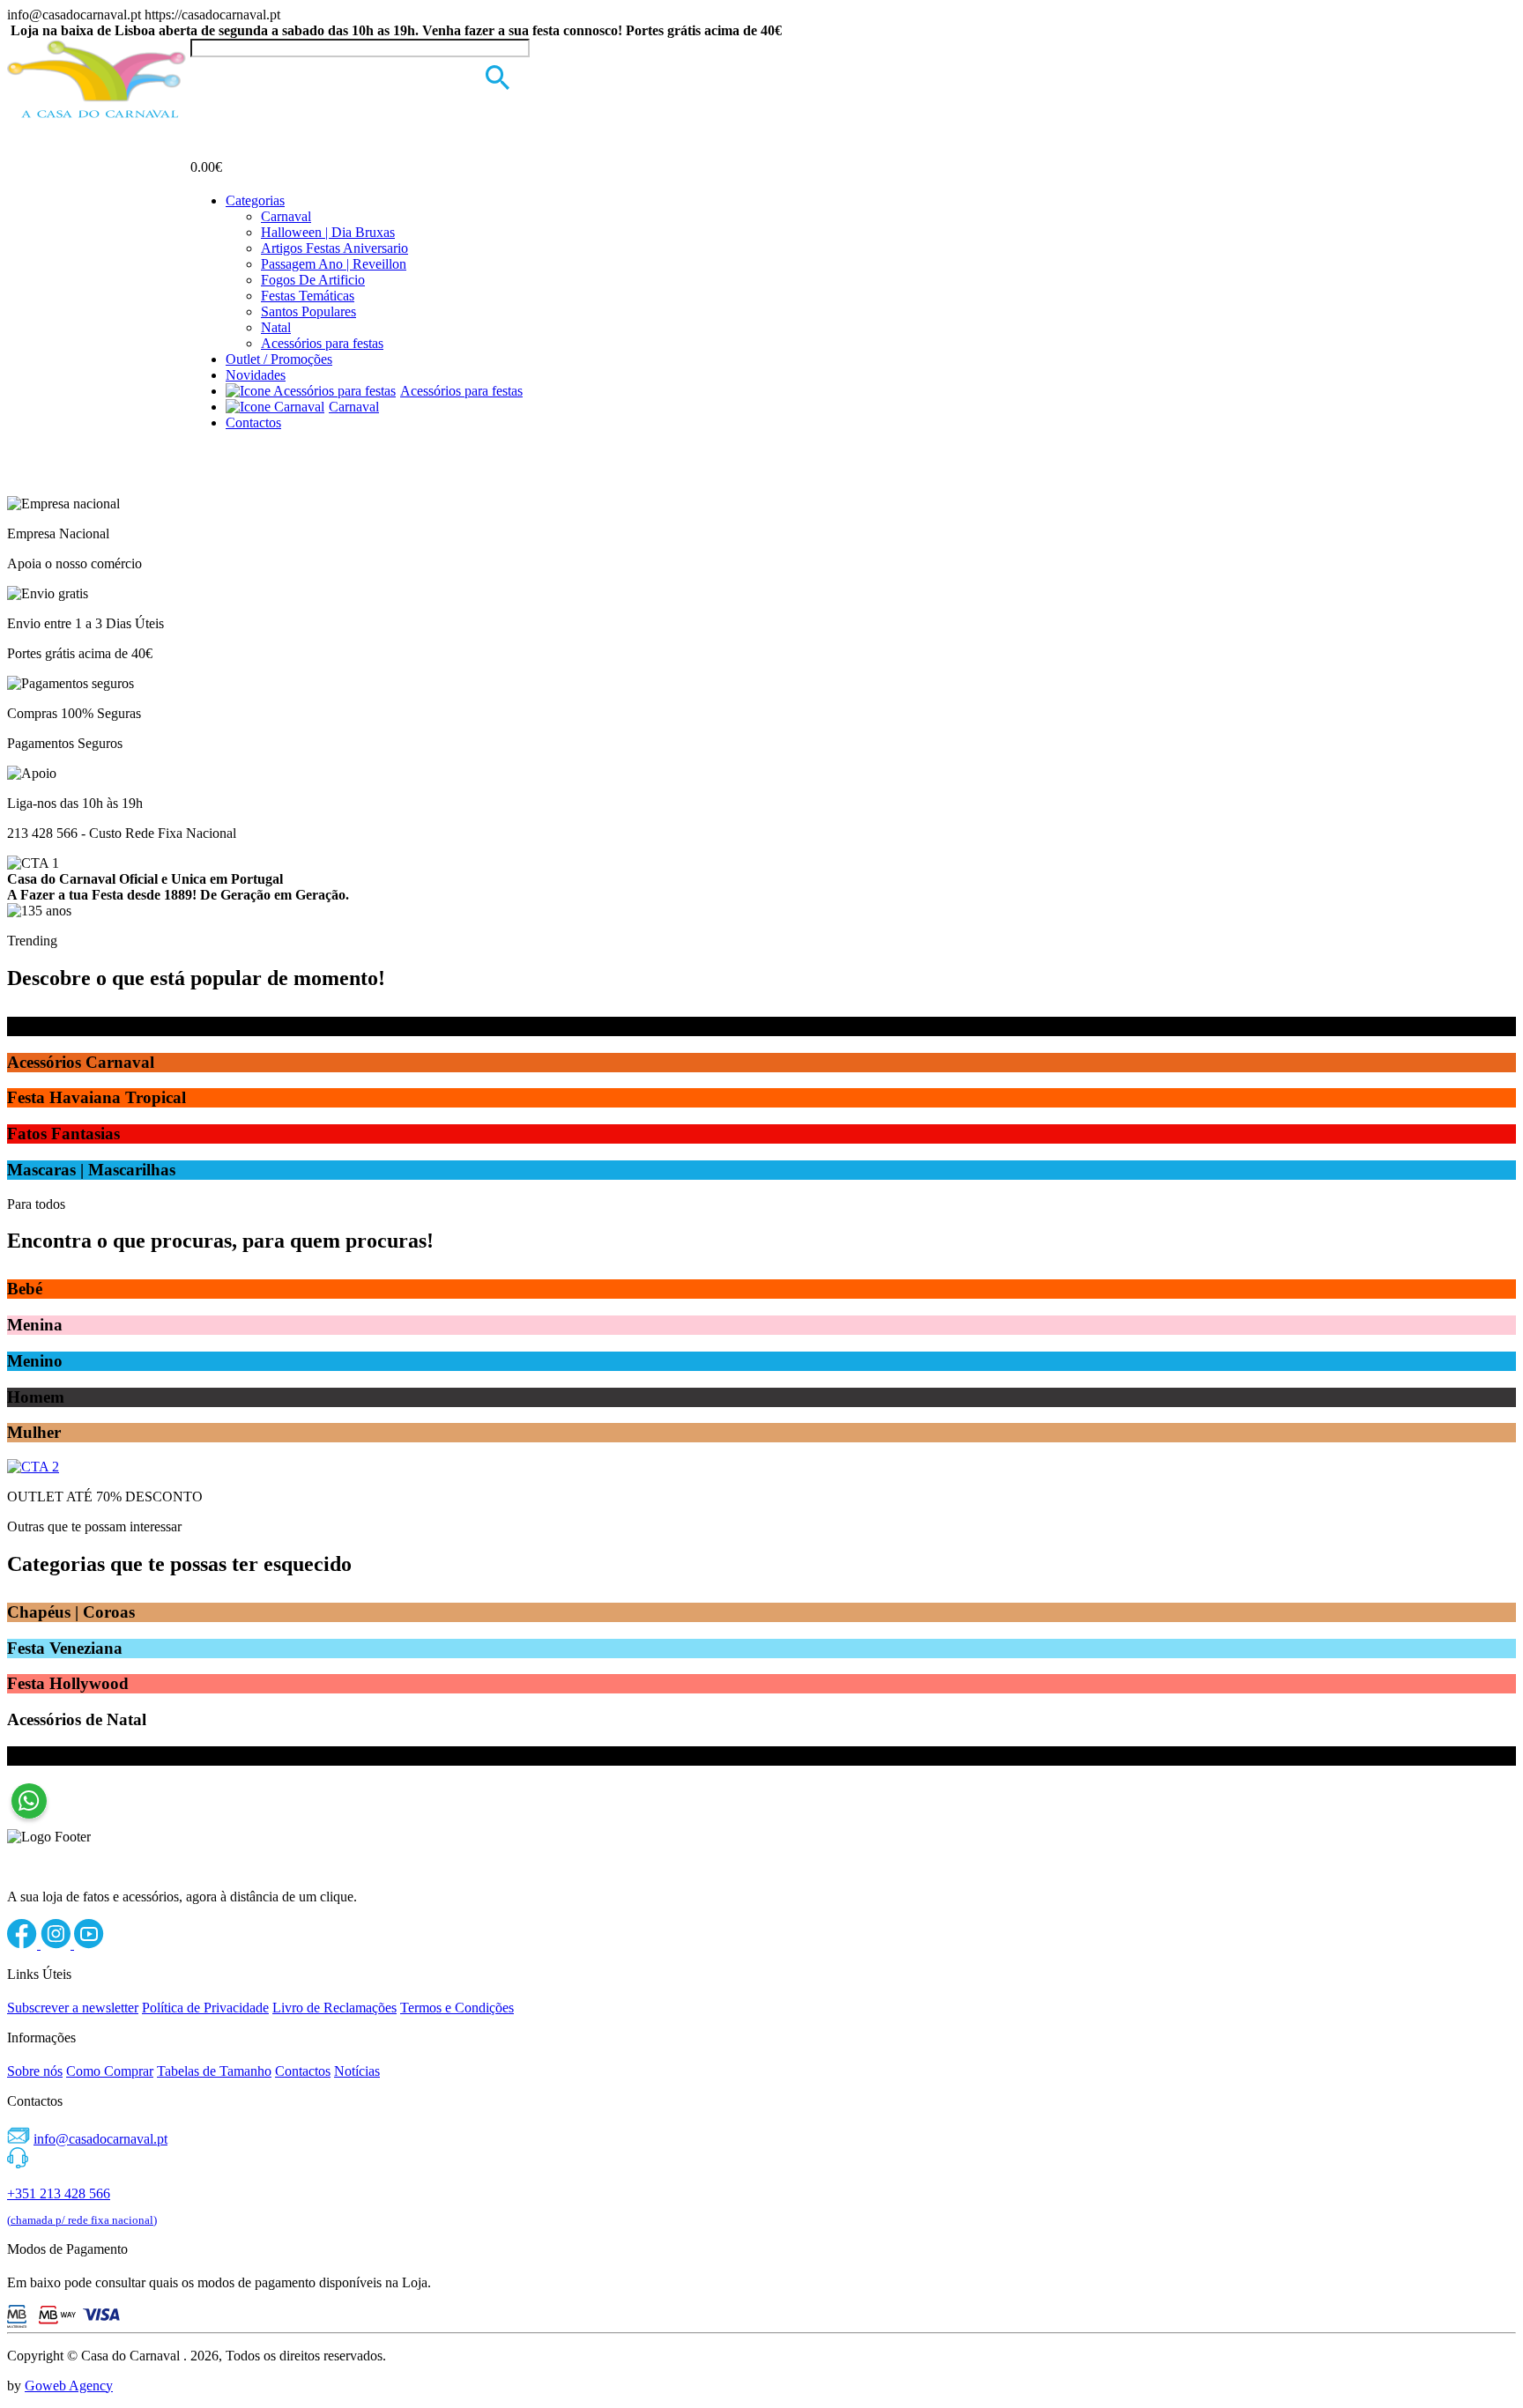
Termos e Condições (457, 2008)
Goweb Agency (69, 2386)
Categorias (255, 200)
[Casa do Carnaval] (99, 115)
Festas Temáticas (308, 296)
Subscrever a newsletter (73, 2008)
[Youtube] (89, 1944)
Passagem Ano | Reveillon (334, 264)
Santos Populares (308, 311)
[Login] (201, 74)
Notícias (357, 2071)
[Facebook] (24, 1944)
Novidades (256, 375)
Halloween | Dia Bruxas (328, 232)
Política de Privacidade (205, 2008)
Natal (276, 327)
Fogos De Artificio (313, 280)
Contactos (253, 422)
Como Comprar (110, 2071)
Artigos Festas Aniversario (334, 248)
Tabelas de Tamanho (214, 2071)
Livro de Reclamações (334, 2008)
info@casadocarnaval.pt (100, 2139)
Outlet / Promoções (279, 359)
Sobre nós (35, 2071)
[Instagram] (57, 1944)
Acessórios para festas (322, 343)
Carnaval (286, 216)
